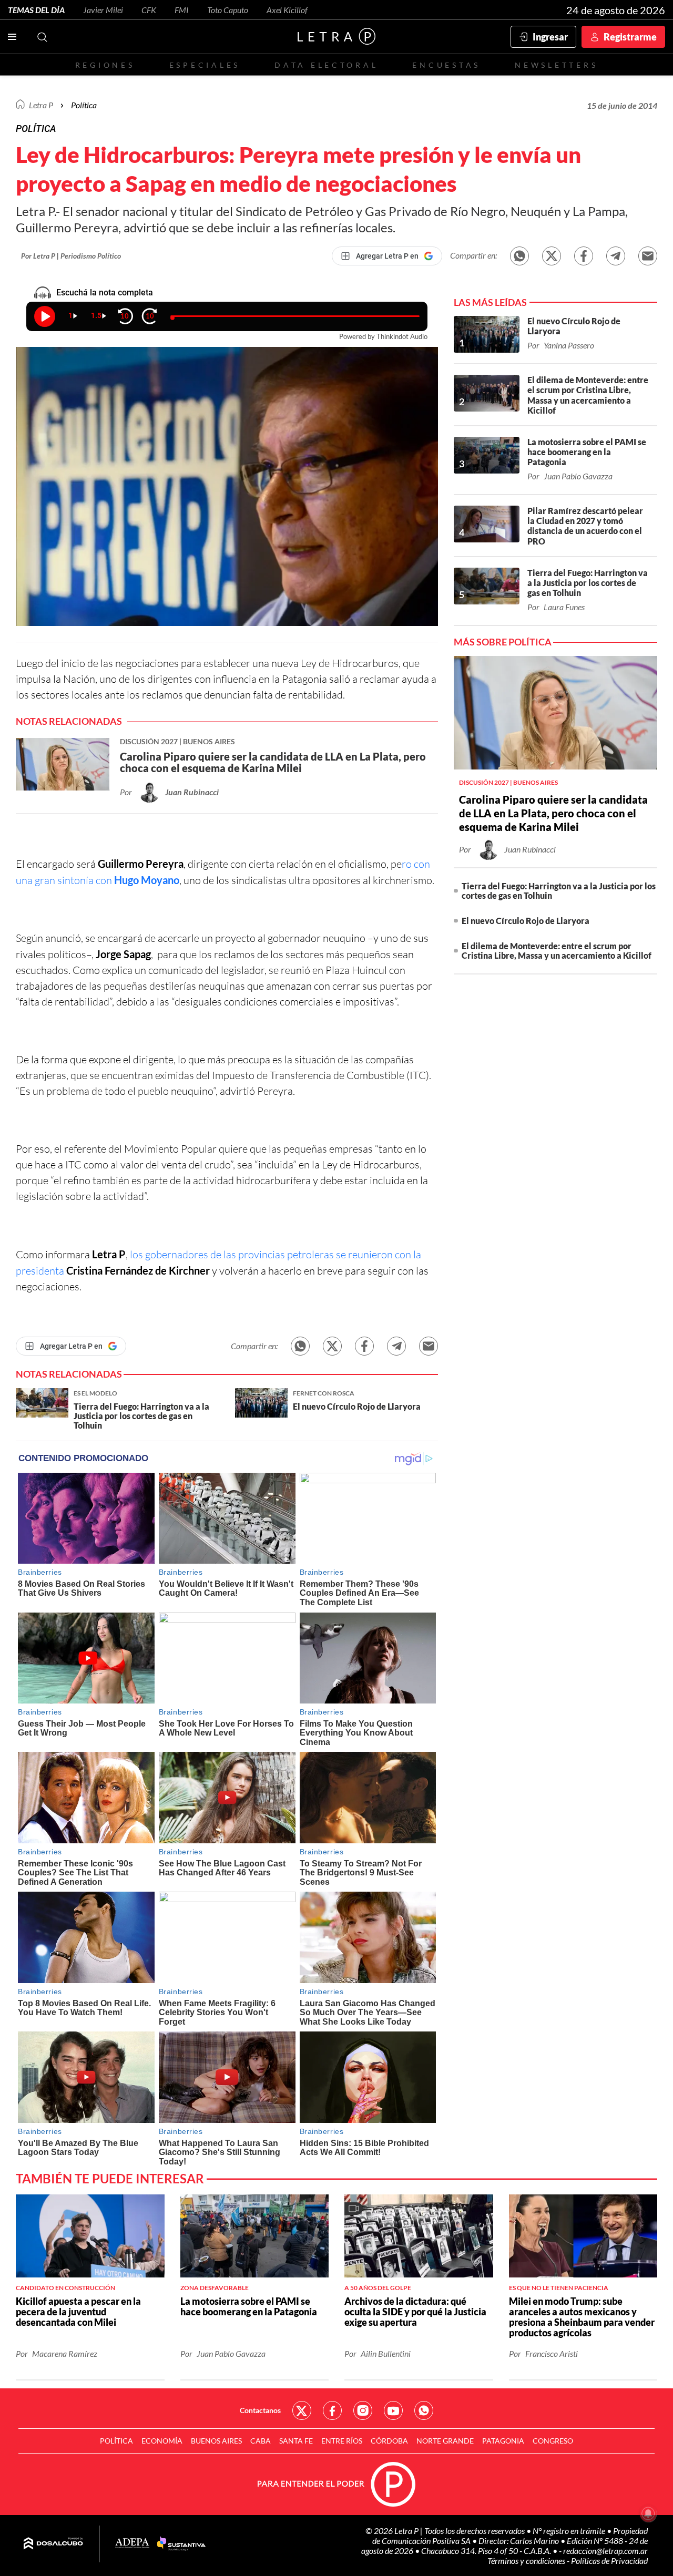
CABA (261, 2441)
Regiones (105, 65)
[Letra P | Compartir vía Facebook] (584, 256)
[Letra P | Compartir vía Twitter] (552, 256)
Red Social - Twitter (302, 2410)
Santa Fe (296, 2441)
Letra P (41, 105)
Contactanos (260, 2410)
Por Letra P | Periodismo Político (71, 256)
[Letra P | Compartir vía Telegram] (616, 256)
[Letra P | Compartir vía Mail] (648, 256)
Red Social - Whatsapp (424, 2410)
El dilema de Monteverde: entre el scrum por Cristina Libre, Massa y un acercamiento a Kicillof (557, 951)
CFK (149, 10)
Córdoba (389, 2441)
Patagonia (503, 2441)
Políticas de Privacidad (609, 2560)
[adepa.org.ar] (132, 2544)
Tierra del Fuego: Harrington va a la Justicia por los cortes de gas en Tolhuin (559, 891)
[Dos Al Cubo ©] (53, 2544)
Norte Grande (445, 2441)
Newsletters (556, 65)
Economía (162, 2441)
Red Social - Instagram (363, 2410)
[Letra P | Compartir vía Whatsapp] (519, 256)
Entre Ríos (342, 2441)
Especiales (205, 65)
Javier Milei (103, 10)
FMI (182, 10)
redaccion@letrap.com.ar (605, 2551)
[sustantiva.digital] (181, 2544)
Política (84, 105)
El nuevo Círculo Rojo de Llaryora (526, 921)
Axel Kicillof (287, 10)
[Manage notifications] (648, 2513)
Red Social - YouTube (393, 2410)
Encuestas (446, 65)
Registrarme (630, 37)
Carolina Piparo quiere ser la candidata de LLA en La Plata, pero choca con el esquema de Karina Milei (553, 813)
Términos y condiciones (527, 2560)
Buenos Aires (216, 2441)
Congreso (553, 2441)
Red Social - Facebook (332, 2410)
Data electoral (326, 65)
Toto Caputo (228, 10)
